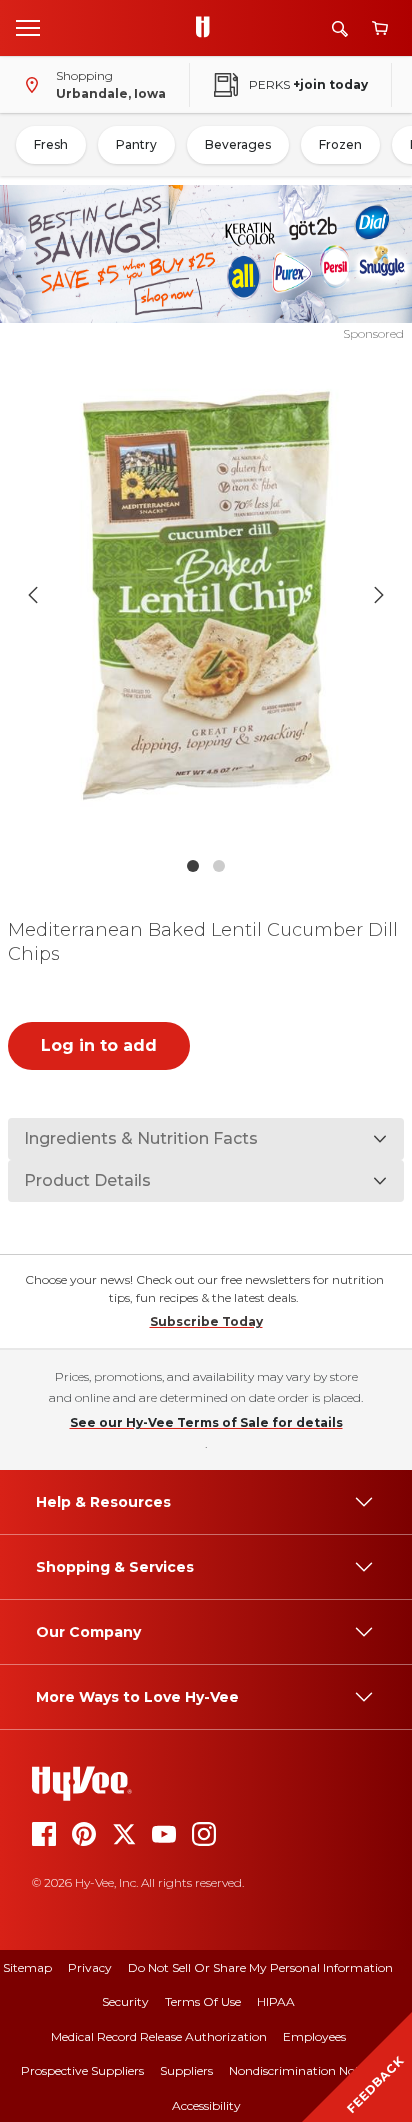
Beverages (238, 144)
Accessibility (206, 2105)
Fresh (51, 144)
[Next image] (379, 595)
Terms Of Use (203, 2001)
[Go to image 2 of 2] (219, 866)
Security (125, 2001)
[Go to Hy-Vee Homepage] (208, 28)
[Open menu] (28, 27)
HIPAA (276, 2001)
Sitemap (27, 1967)
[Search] (340, 28)
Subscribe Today (206, 1321)
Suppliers (186, 2070)
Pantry (136, 144)
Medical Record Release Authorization (159, 2036)
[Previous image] (33, 595)
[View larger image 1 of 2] (206, 595)
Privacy (90, 1967)
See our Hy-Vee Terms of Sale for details (206, 1422)
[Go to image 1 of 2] (193, 866)
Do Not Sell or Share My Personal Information (260, 1967)
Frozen (340, 144)
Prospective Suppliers (82, 2070)
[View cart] (380, 28)
